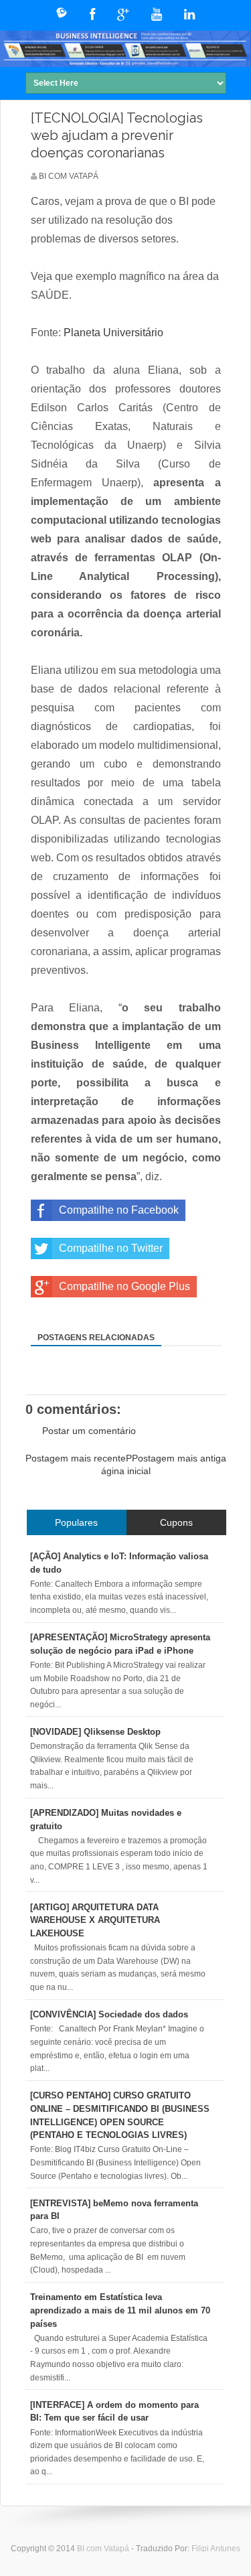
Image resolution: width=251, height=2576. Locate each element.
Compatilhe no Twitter (111, 1248)
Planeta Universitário (113, 333)
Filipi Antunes (216, 2549)
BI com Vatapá (104, 2549)
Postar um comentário (89, 1431)
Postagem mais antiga (179, 1458)
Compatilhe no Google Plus (124, 1286)
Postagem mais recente (76, 1458)
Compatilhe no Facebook (119, 1210)
